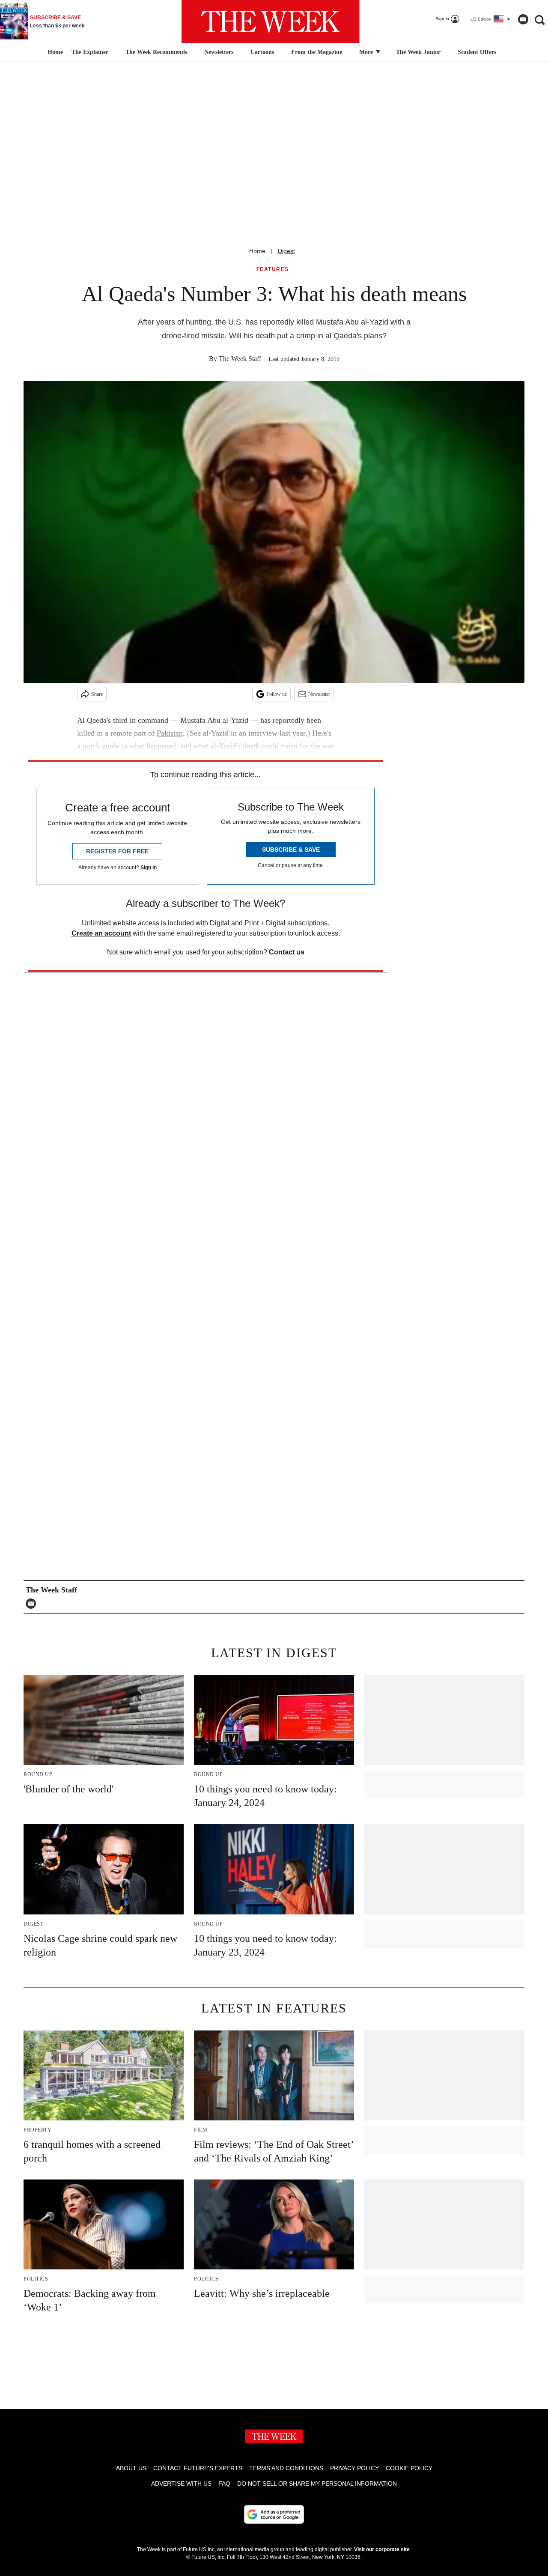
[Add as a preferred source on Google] (274, 2514)
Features (273, 270)
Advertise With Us (181, 2484)
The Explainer (90, 52)
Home (257, 251)
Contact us (287, 952)
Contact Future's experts (198, 2468)
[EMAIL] (33, 1604)
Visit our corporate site (382, 2549)
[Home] (54, 52)
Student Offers (477, 52)
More (367, 52)
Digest (286, 251)
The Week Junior (418, 52)
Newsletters (219, 52)
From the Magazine (317, 52)
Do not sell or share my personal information (317, 2484)
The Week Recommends (156, 52)
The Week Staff (240, 359)
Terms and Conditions (286, 2468)
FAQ (224, 2484)
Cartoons (262, 52)
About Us (131, 2468)
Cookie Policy (409, 2468)
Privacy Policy (354, 2468)
